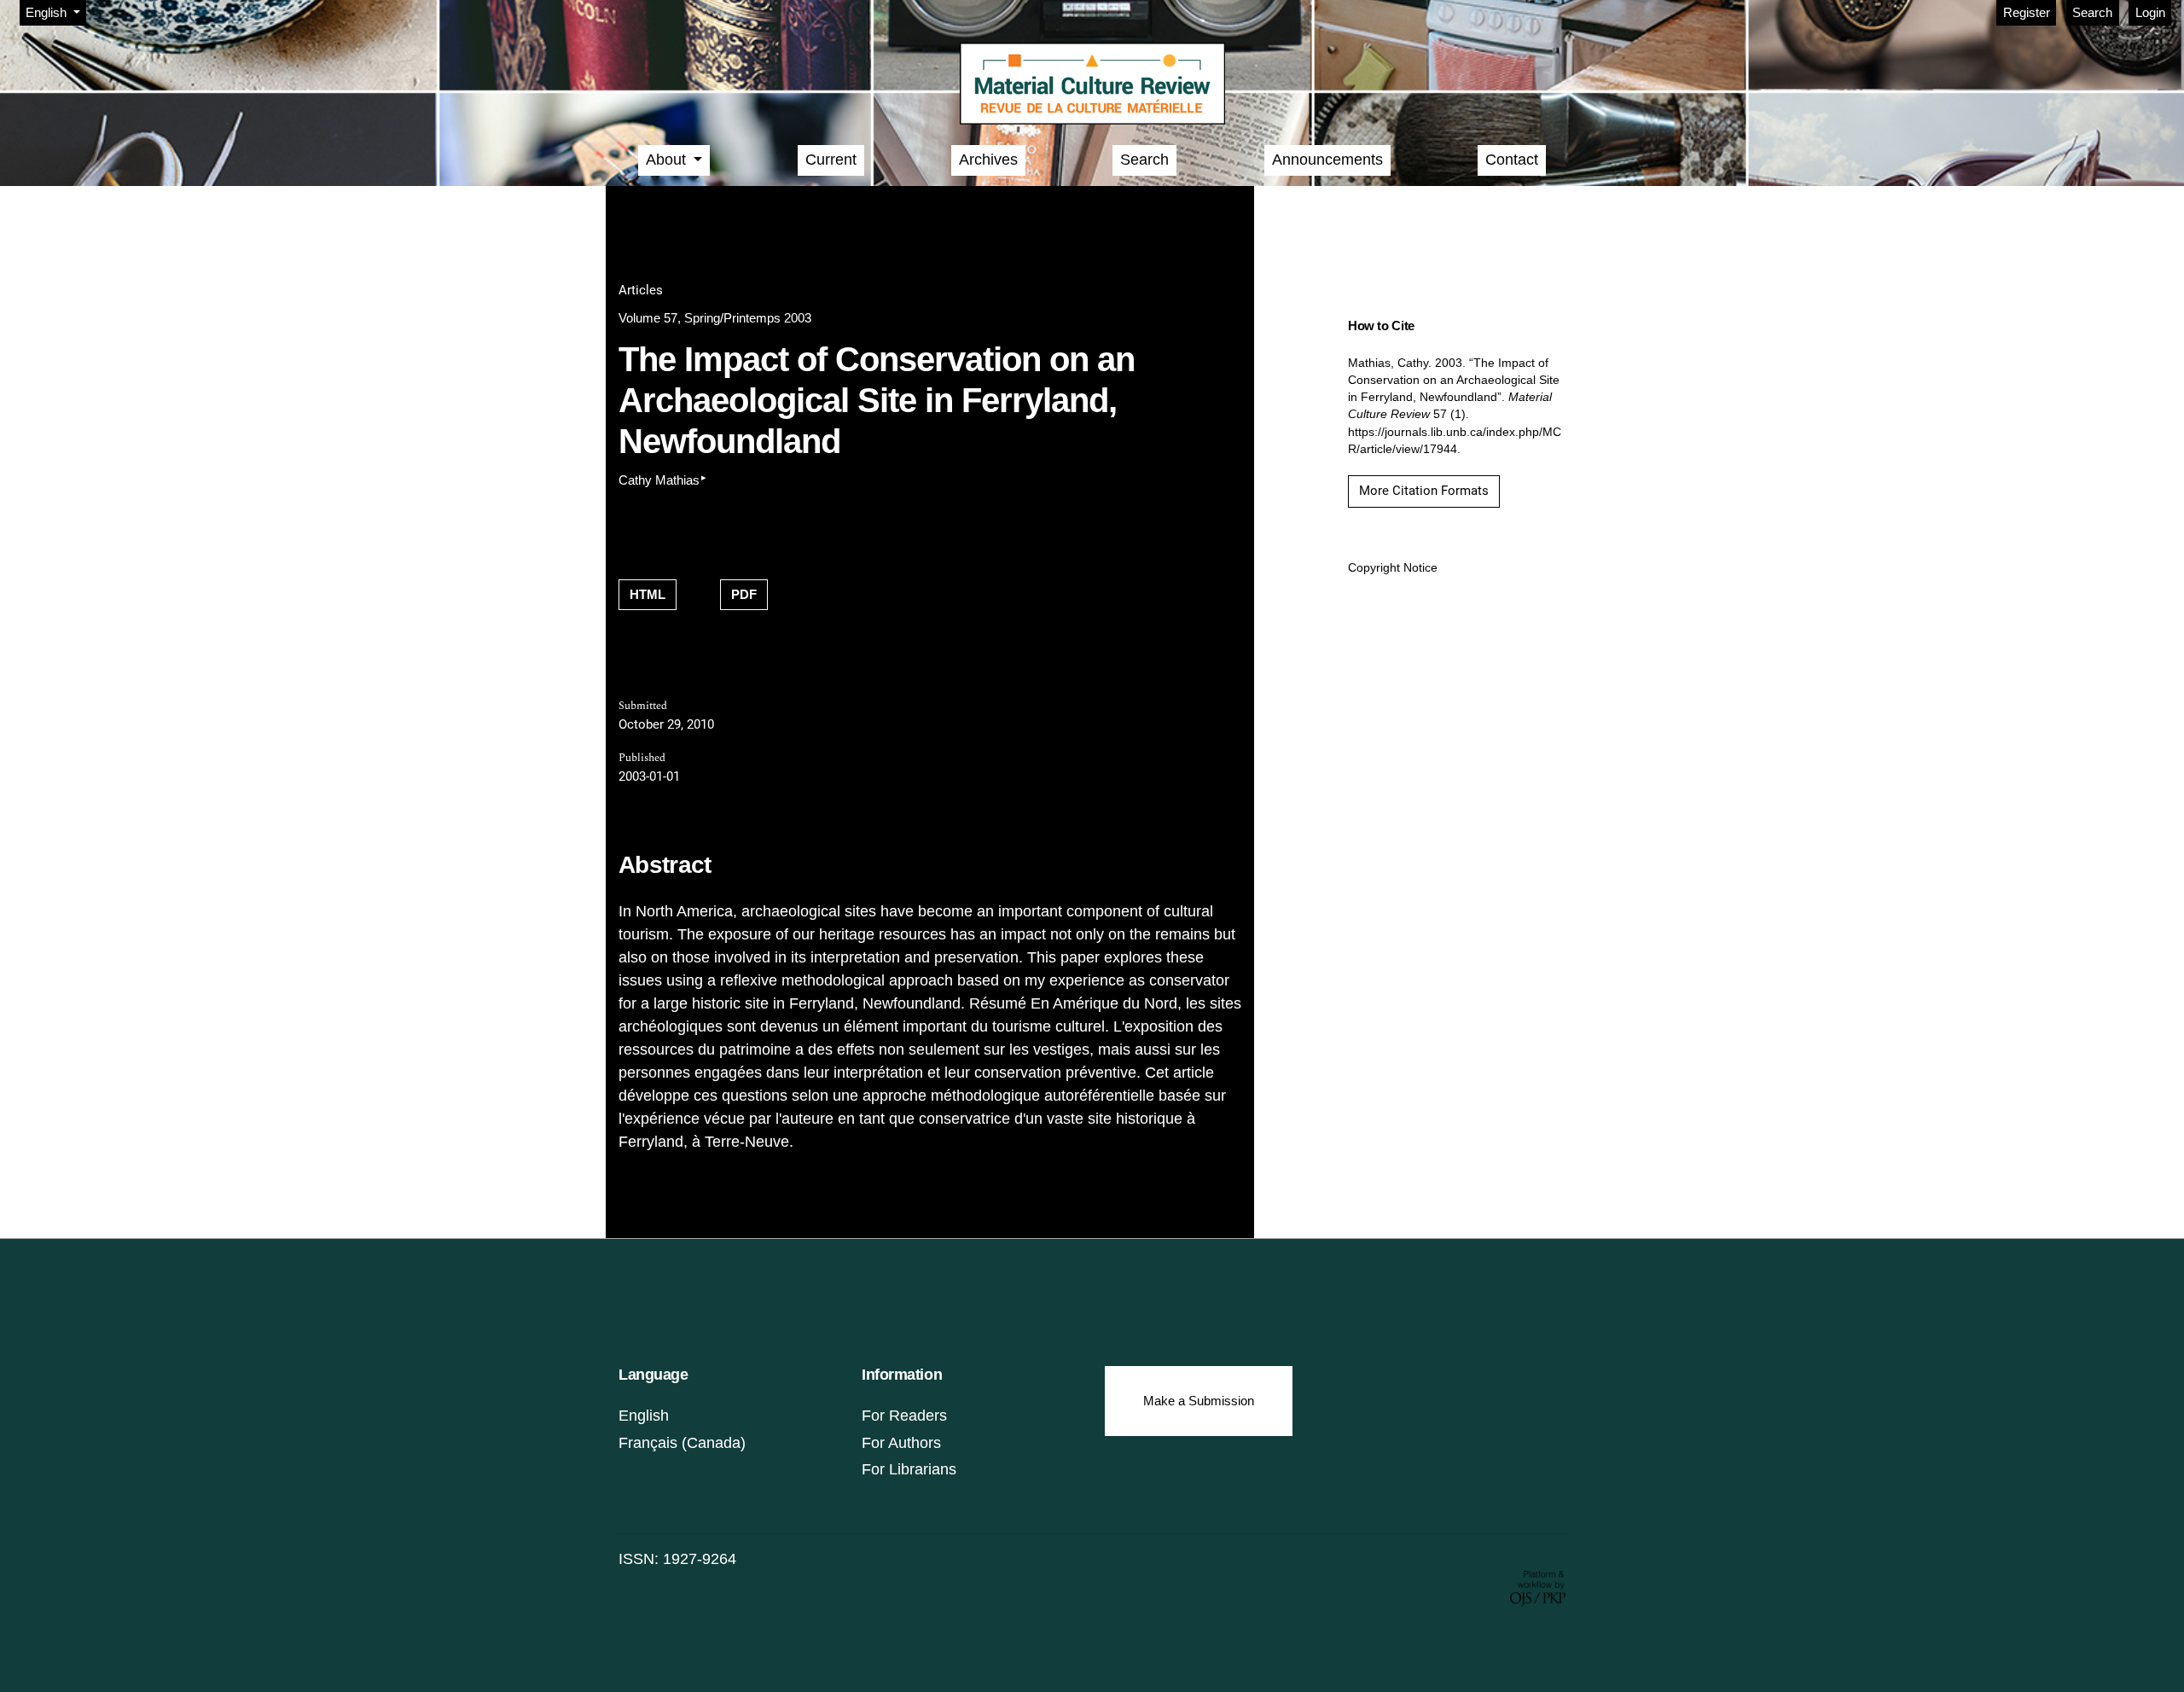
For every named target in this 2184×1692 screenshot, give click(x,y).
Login (2150, 12)
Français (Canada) (682, 1443)
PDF (744, 594)
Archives (988, 160)
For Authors (901, 1443)
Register (2027, 12)
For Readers (904, 1416)
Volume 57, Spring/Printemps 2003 (715, 318)
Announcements (1327, 160)
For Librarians (909, 1469)
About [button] (668, 160)
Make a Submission (1199, 1401)
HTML (648, 594)
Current (831, 160)
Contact (1512, 160)
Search (2092, 12)
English (644, 1416)
